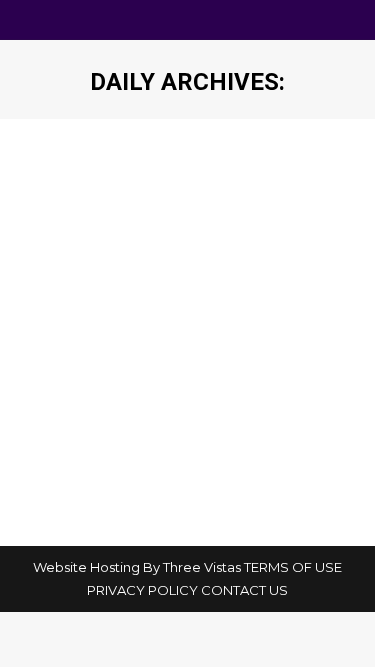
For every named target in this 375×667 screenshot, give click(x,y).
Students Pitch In (138, 355)
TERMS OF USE (293, 567)
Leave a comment (104, 414)
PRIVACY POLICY (142, 590)
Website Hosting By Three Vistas (137, 567)
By (152, 391)
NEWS (65, 391)
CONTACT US (244, 590)
